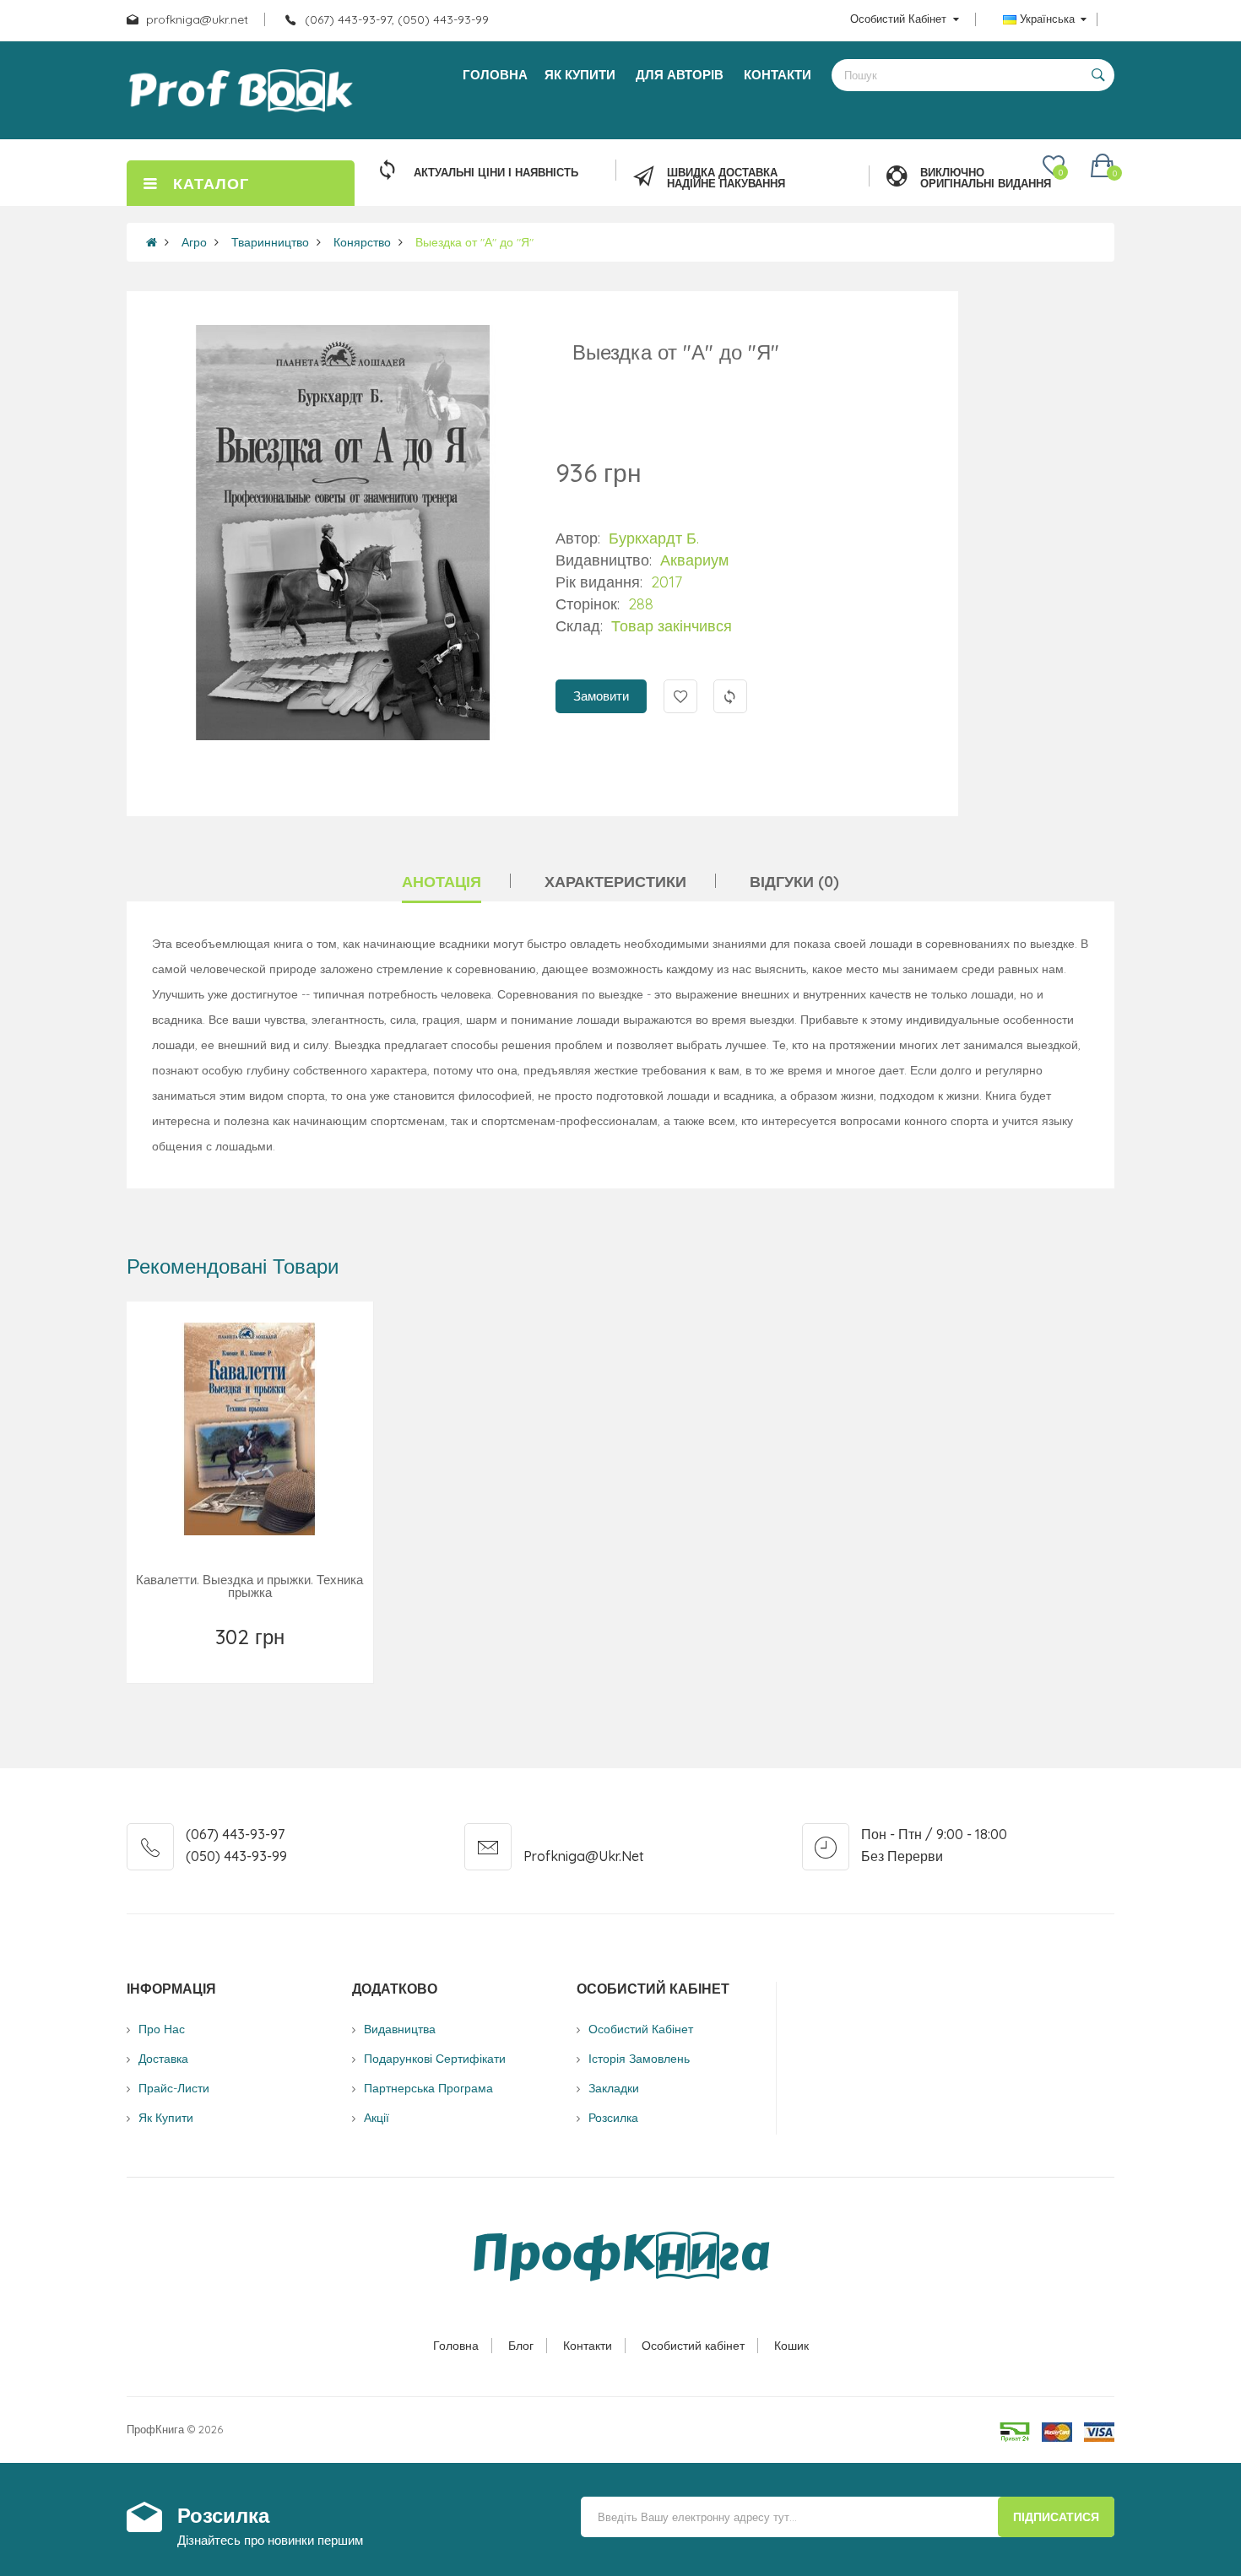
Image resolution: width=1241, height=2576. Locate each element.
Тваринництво (270, 242)
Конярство (362, 242)
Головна (456, 2346)
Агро (194, 242)
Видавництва (400, 2029)
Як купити (166, 2118)
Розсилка (613, 2118)
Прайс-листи (174, 2088)
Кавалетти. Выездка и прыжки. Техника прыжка (249, 1586)
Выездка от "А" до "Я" (474, 242)
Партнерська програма (428, 2088)
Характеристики (615, 882)
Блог (521, 2346)
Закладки (614, 2088)
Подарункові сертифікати (435, 2059)
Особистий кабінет (693, 2346)
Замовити (601, 696)
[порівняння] (325, 1659)
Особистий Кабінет (641, 2029)
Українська (1047, 19)
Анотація (442, 882)
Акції (377, 2118)
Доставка (163, 2059)
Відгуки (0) (794, 882)
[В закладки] (177, 1659)
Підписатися (1056, 2517)
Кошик (791, 2346)
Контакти (588, 2346)
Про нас (162, 2029)
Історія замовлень (639, 2059)
